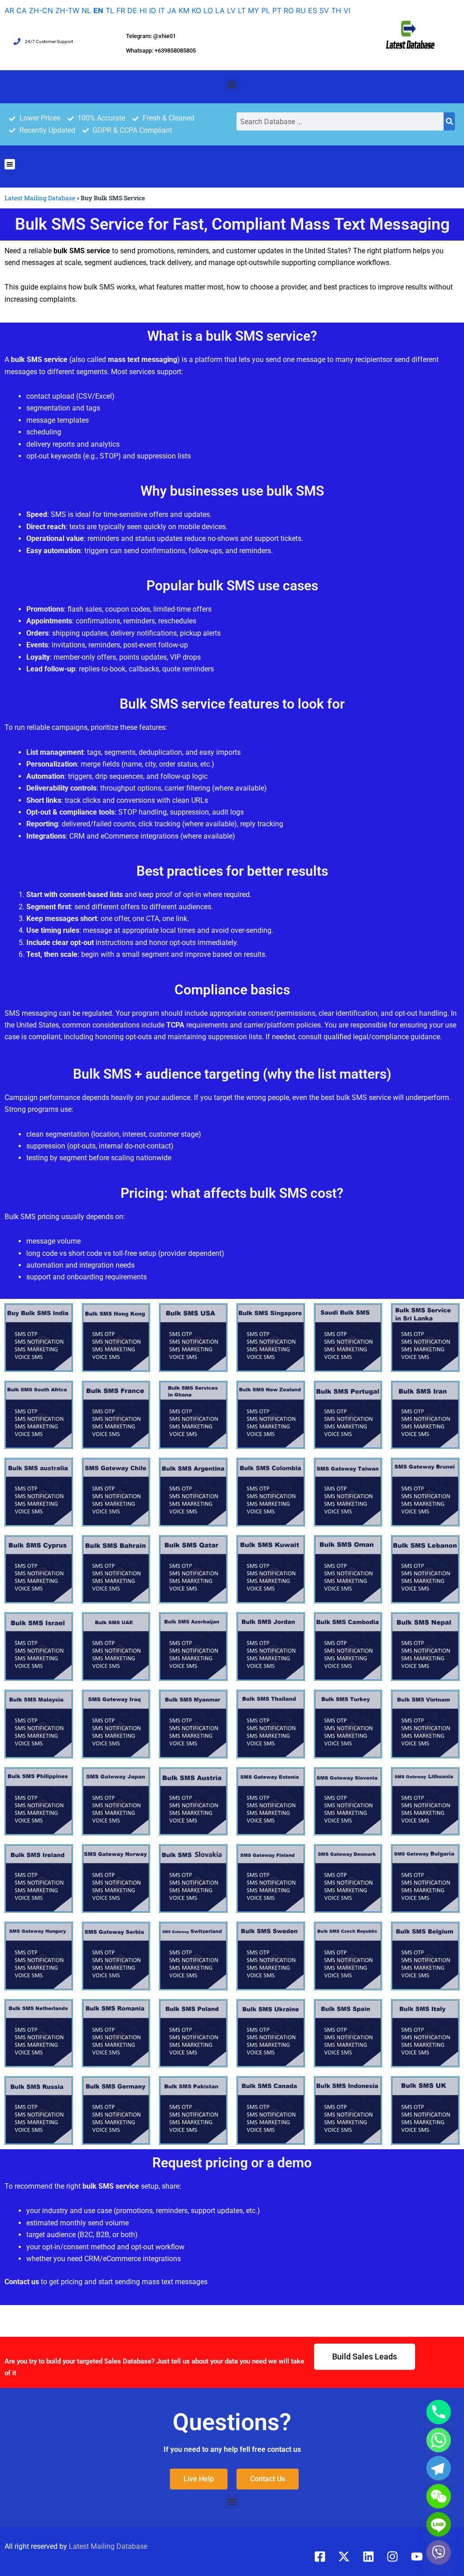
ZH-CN (41, 10)
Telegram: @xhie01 (151, 36)
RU (301, 10)
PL (266, 10)
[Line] (439, 2524)
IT (162, 10)
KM (184, 10)
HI (143, 10)
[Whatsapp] (439, 2440)
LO (208, 10)
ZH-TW (67, 10)
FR (121, 10)
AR (9, 10)
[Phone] (439, 2412)
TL (110, 10)
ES (313, 10)
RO (289, 10)
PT (277, 10)
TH (336, 10)
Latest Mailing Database (40, 198)
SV (324, 10)
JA (172, 10)
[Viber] (439, 2552)
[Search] (449, 121)
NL (86, 10)
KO (196, 10)
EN (98, 10)
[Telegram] (439, 2468)
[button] (232, 84)
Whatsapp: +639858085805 (161, 51)
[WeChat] (439, 2496)
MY (254, 10)
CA (22, 10)
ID (153, 10)
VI (347, 10)
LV (231, 10)
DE (132, 10)
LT (242, 10)
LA (220, 10)
